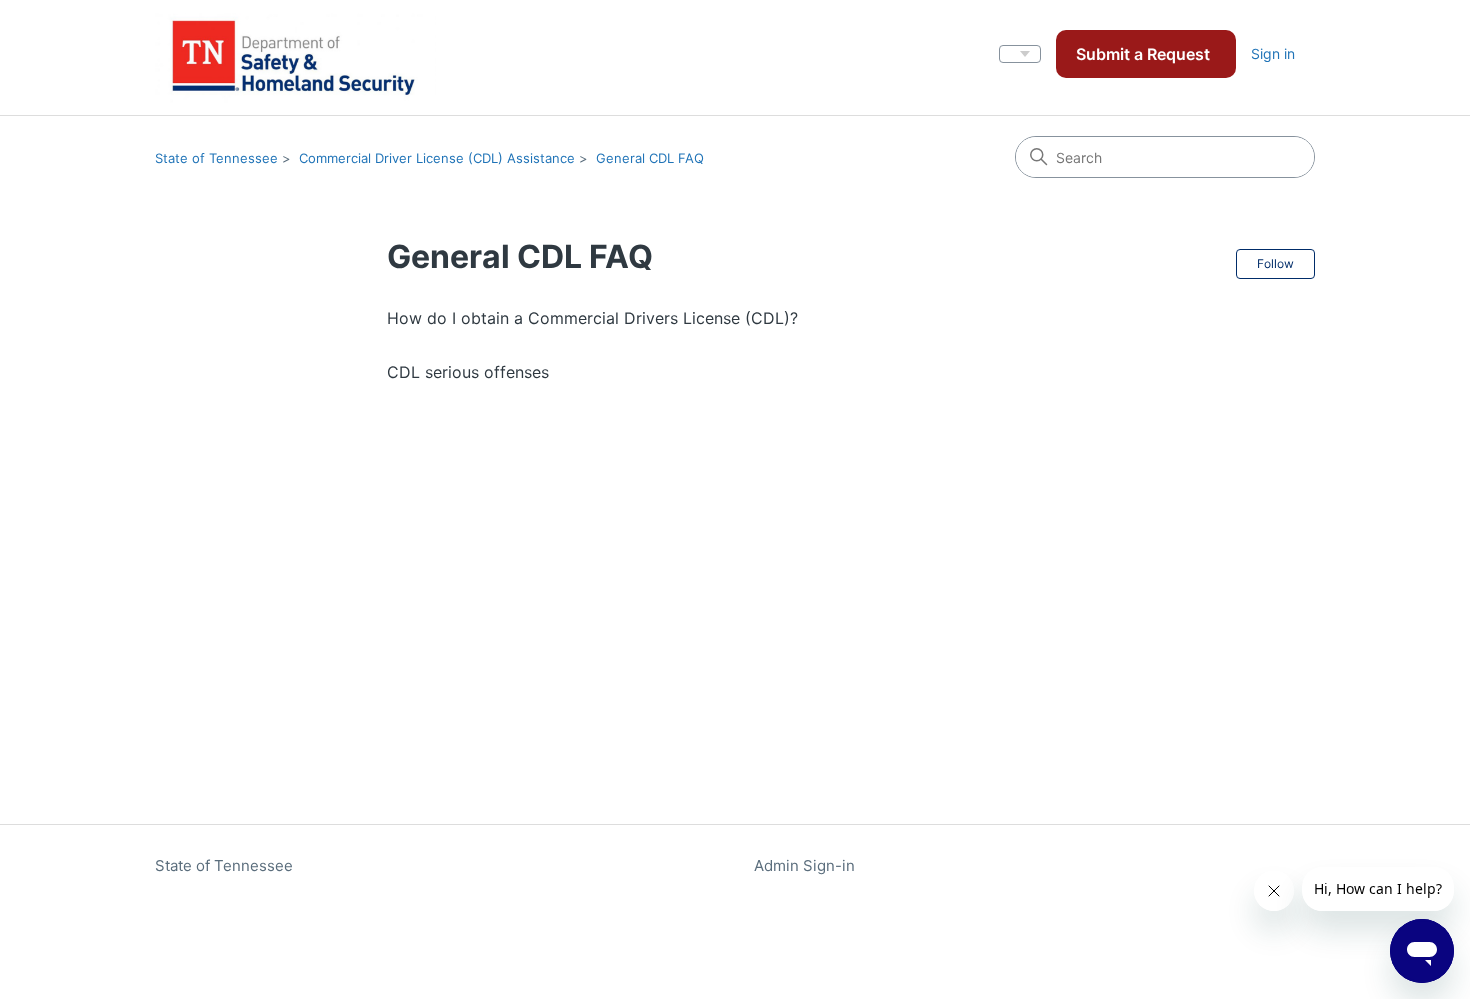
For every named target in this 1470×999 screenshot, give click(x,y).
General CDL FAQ (650, 158)
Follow (1275, 263)
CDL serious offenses (468, 372)
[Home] (295, 58)
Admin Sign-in (804, 865)
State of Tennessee (216, 158)
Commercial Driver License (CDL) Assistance (437, 158)
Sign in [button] (1273, 53)
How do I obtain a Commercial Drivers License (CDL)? (592, 318)
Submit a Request (1143, 54)
